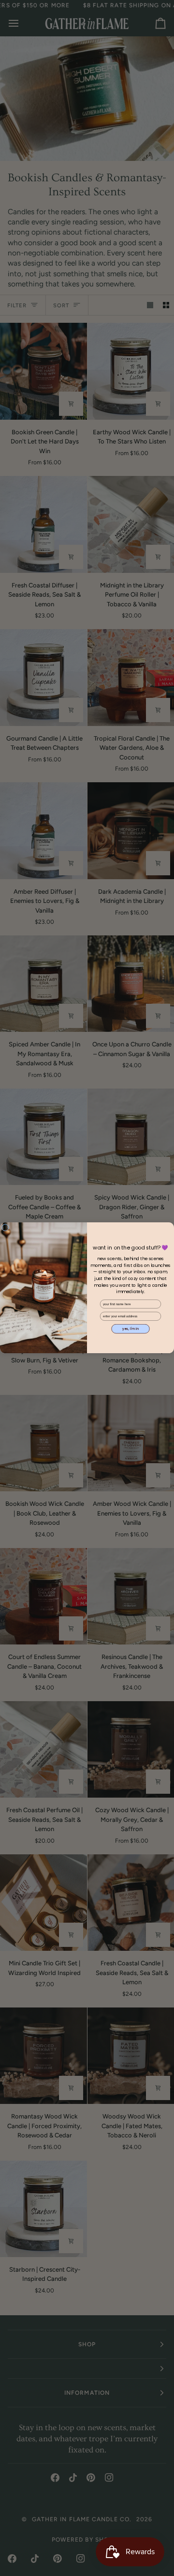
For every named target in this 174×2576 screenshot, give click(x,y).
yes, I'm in (131, 1329)
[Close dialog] (5, 1228)
